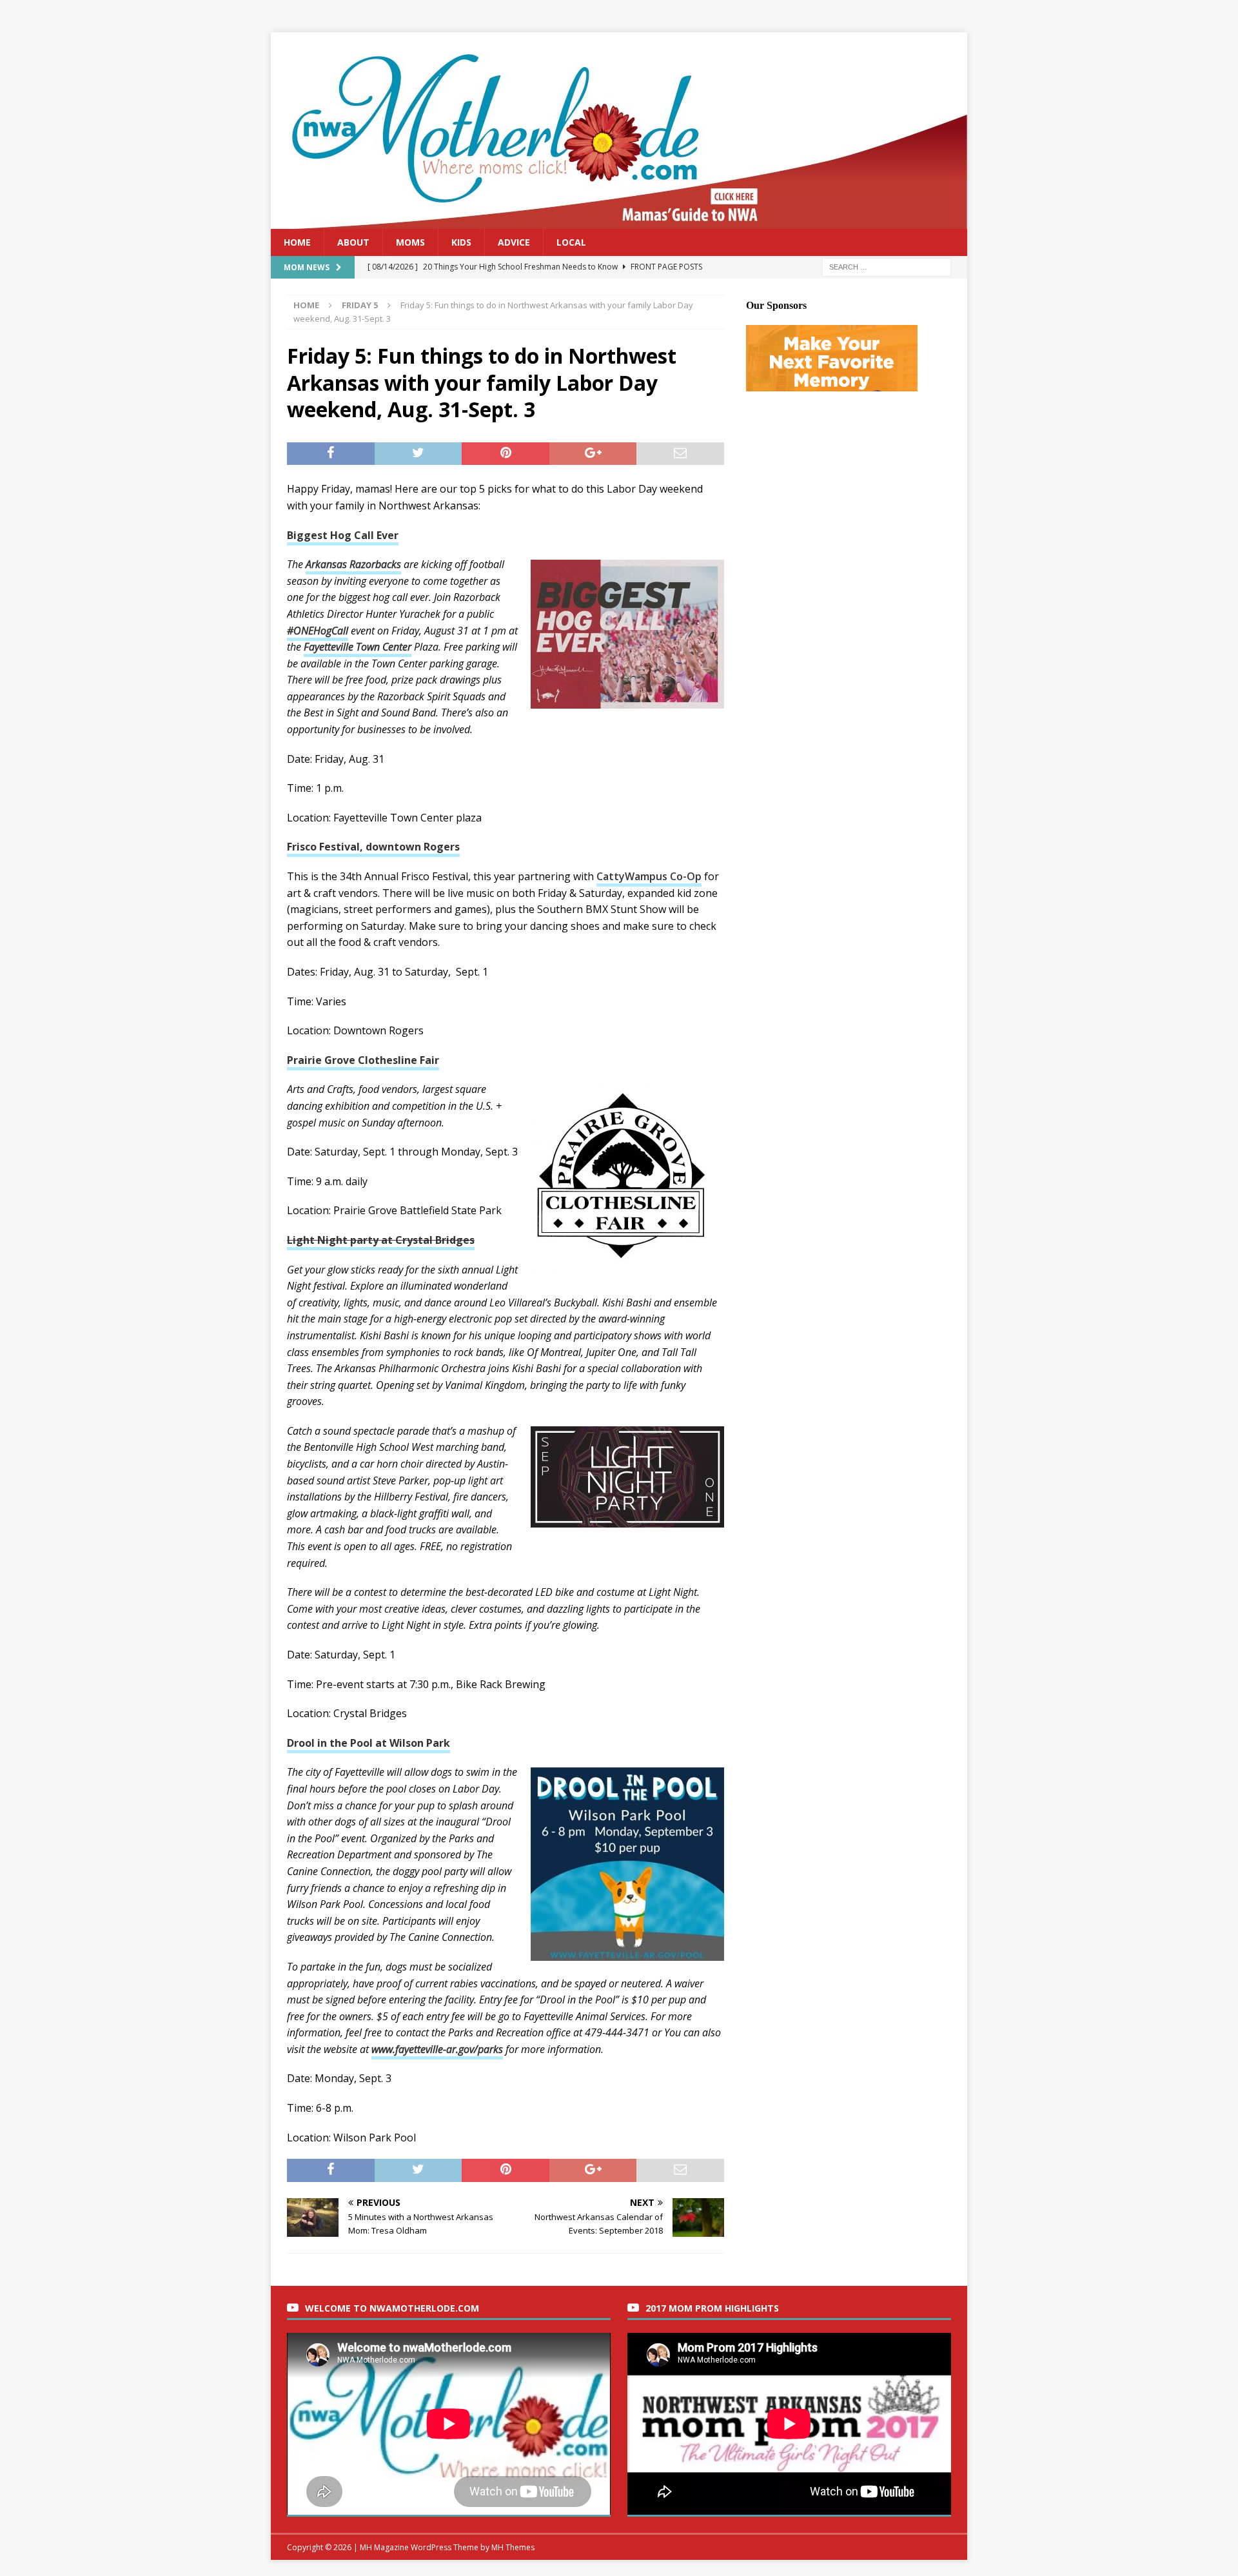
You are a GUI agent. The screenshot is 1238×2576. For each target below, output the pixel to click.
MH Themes (513, 2547)
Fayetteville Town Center (358, 647)
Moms (410, 242)
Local (571, 242)
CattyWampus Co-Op (649, 876)
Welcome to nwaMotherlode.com (392, 2308)
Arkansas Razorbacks (353, 564)
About (353, 242)
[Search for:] (887, 267)
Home (297, 242)
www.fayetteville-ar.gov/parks (437, 2049)
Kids (461, 242)
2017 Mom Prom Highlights (712, 2308)
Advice (514, 242)
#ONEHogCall (318, 631)
